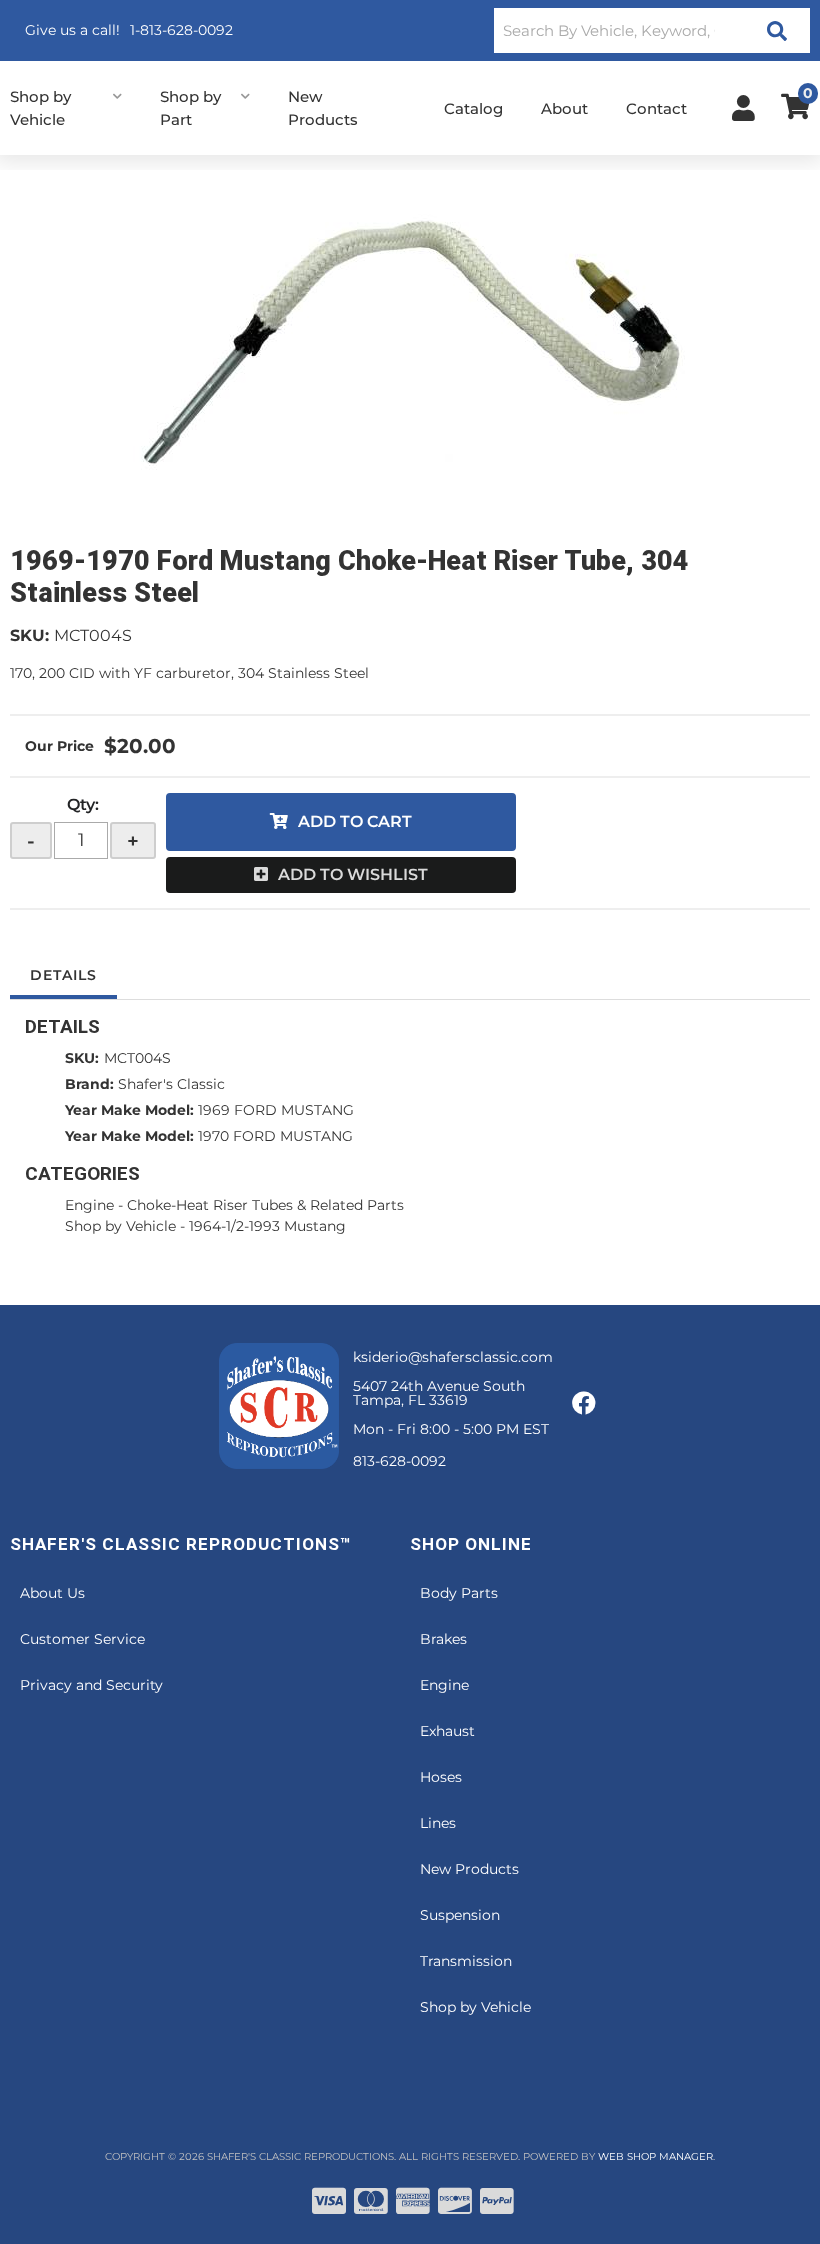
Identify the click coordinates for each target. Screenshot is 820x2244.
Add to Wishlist (353, 874)
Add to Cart (355, 821)
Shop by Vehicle (120, 1226)
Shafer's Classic (171, 1084)
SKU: (29, 635)
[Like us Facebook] (584, 1404)
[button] (652, 30)
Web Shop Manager (655, 2156)
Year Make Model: (129, 1110)
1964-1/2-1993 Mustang (267, 1226)
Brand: (89, 1084)
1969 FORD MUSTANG (276, 1110)
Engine (89, 1205)
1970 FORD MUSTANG (275, 1136)
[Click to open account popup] (743, 108)
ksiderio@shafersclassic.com (453, 1357)
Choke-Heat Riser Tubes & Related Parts (265, 1205)
